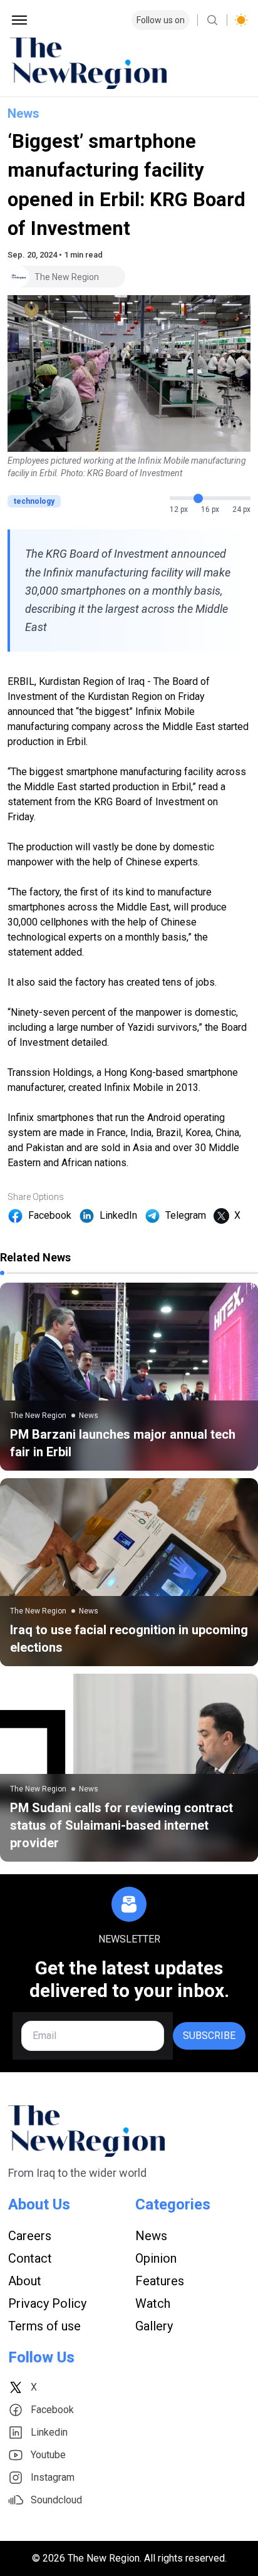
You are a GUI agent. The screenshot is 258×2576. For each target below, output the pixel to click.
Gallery (154, 2326)
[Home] (129, 63)
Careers (30, 2236)
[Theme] (241, 20)
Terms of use (44, 2326)
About (25, 2281)
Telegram (186, 1215)
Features (160, 2281)
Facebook (50, 1215)
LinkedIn (118, 1215)
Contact (30, 2258)
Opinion (156, 2258)
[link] (129, 1377)
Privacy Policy (47, 2303)
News (23, 113)
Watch (153, 2303)
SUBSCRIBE (209, 2036)
